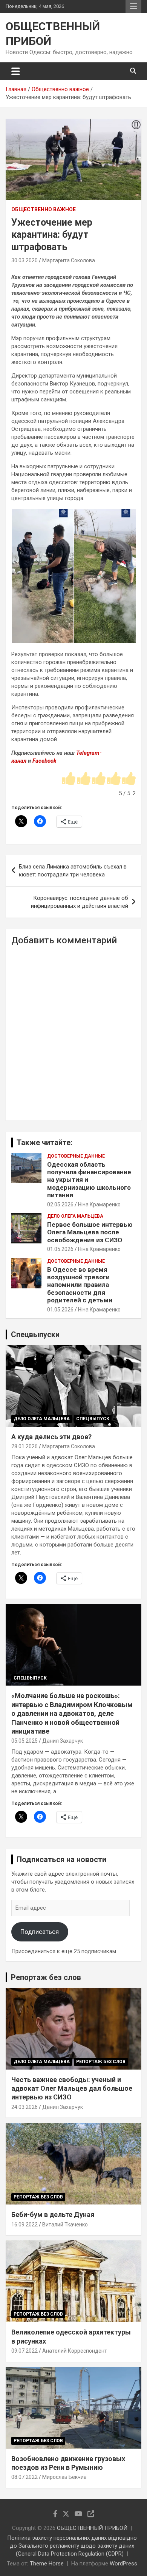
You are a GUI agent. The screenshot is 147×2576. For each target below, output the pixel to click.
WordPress (123, 2564)
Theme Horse (47, 2564)
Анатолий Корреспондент (75, 2351)
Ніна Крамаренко (99, 1204)
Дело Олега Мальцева (75, 1216)
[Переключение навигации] (16, 71)
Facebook (44, 761)
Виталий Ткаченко (65, 2225)
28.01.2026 (24, 1446)
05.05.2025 (24, 1741)
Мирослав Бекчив (64, 2477)
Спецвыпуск (93, 1419)
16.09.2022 (24, 2225)
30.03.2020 (24, 260)
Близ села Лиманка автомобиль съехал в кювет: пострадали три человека (73, 871)
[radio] (69, 779)
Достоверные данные (76, 1156)
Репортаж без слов (46, 1977)
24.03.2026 (24, 2107)
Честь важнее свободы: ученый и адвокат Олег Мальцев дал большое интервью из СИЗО (72, 2088)
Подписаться (40, 1932)
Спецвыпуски (35, 1334)
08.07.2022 (24, 2477)
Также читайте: (44, 1142)
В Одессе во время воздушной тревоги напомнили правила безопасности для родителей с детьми (80, 1285)
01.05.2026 (60, 1249)
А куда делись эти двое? (51, 1437)
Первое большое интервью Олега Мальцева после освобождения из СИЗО (90, 1232)
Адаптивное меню (133, 6)
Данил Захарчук (63, 1741)
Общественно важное (44, 209)
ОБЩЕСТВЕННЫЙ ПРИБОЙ (92, 2528)
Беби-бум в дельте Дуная (53, 2215)
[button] (42, 576)
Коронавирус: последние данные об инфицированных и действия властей (80, 902)
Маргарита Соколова (69, 260)
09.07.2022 (24, 2351)
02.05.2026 (60, 1204)
